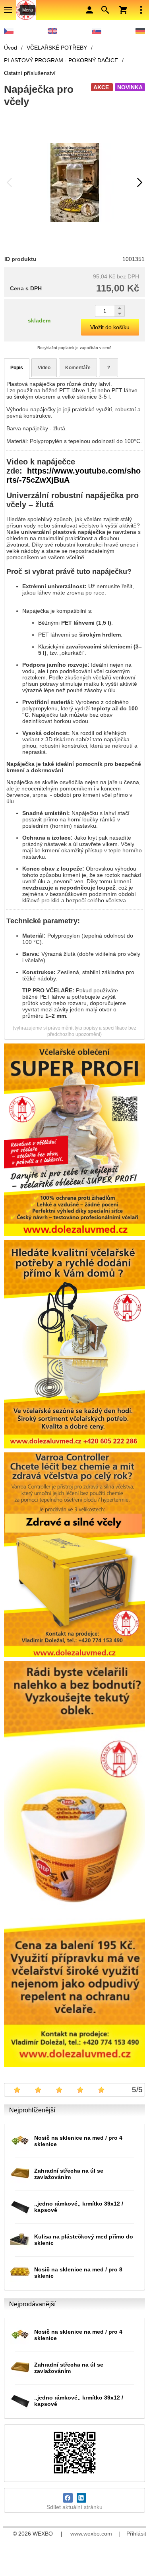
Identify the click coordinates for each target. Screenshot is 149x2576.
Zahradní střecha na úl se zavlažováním (69, 2174)
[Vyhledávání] (105, 10)
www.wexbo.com (91, 2534)
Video (44, 368)
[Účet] (89, 10)
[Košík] (123, 10)
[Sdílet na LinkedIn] (81, 2498)
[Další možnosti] (141, 10)
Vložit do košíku (110, 327)
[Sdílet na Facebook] (68, 2498)
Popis (17, 368)
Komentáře (78, 368)
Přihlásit (136, 2534)
